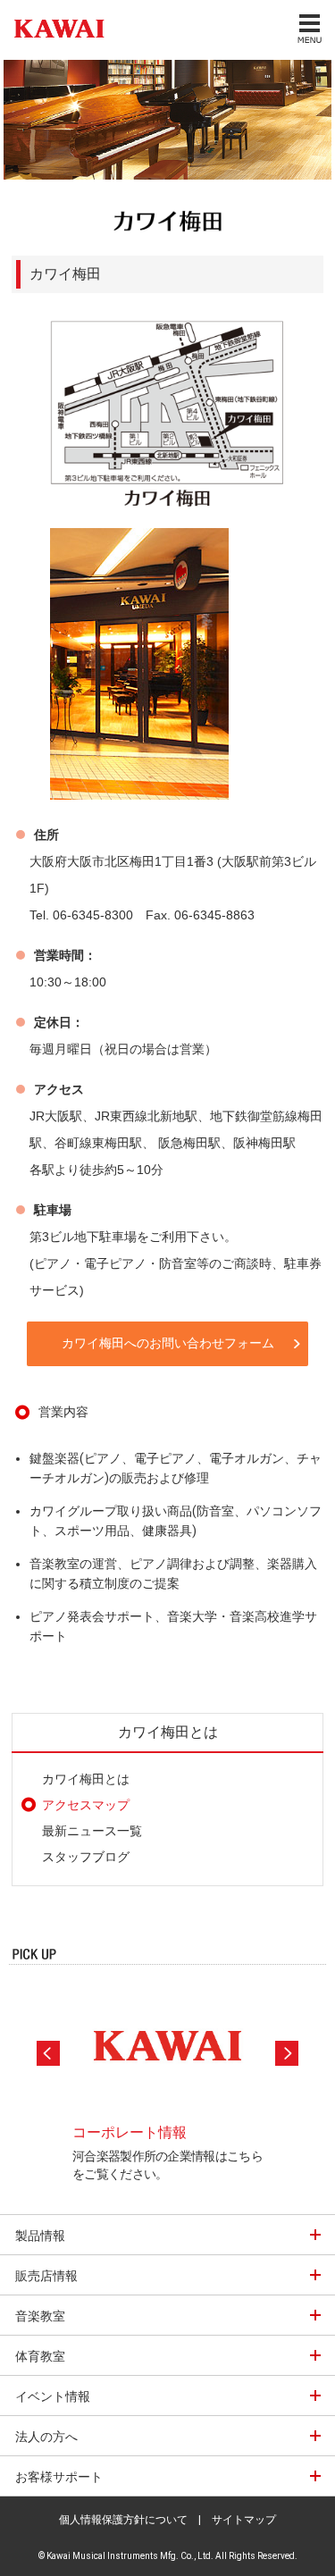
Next (287, 2053)
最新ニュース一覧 (92, 1831)
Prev (48, 2053)
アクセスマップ (86, 1805)
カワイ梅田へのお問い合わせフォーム (168, 1343)
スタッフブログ (86, 1857)
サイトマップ (244, 2520)
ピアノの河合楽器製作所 (55, 28)
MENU (308, 28)
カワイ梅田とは (86, 1779)
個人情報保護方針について (123, 2520)
